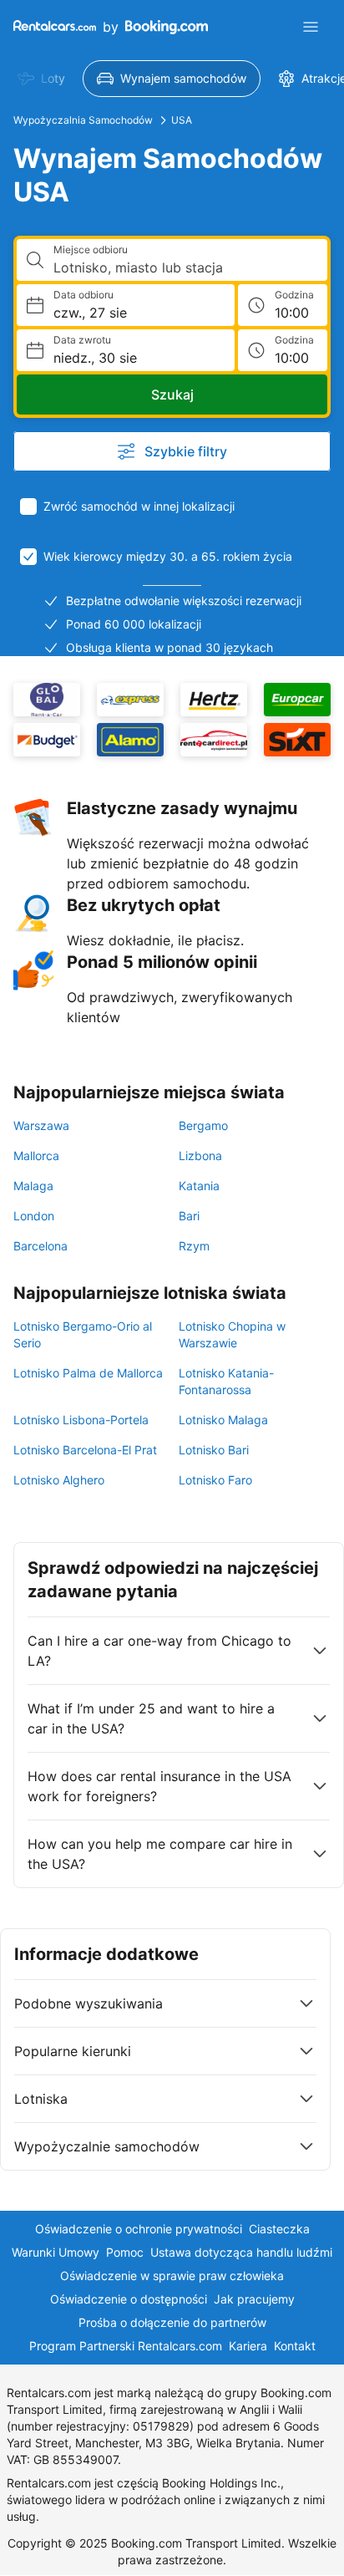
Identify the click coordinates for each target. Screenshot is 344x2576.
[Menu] (311, 27)
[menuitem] (41, 79)
